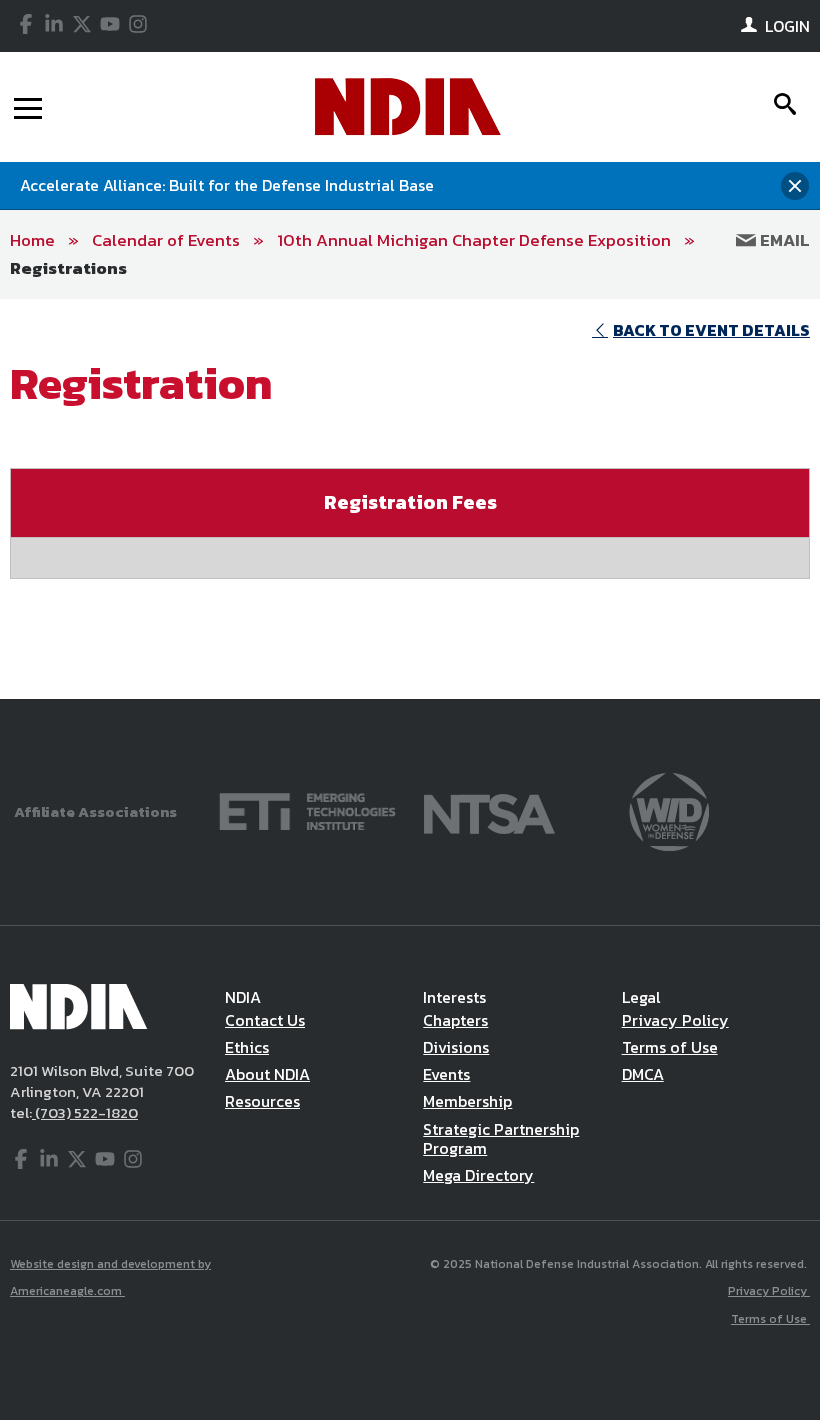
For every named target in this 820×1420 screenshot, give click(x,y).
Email (783, 240)
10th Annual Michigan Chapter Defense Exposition (474, 240)
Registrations (68, 268)
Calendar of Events (166, 240)
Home (32, 240)
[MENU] (28, 107)
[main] (410, 499)
